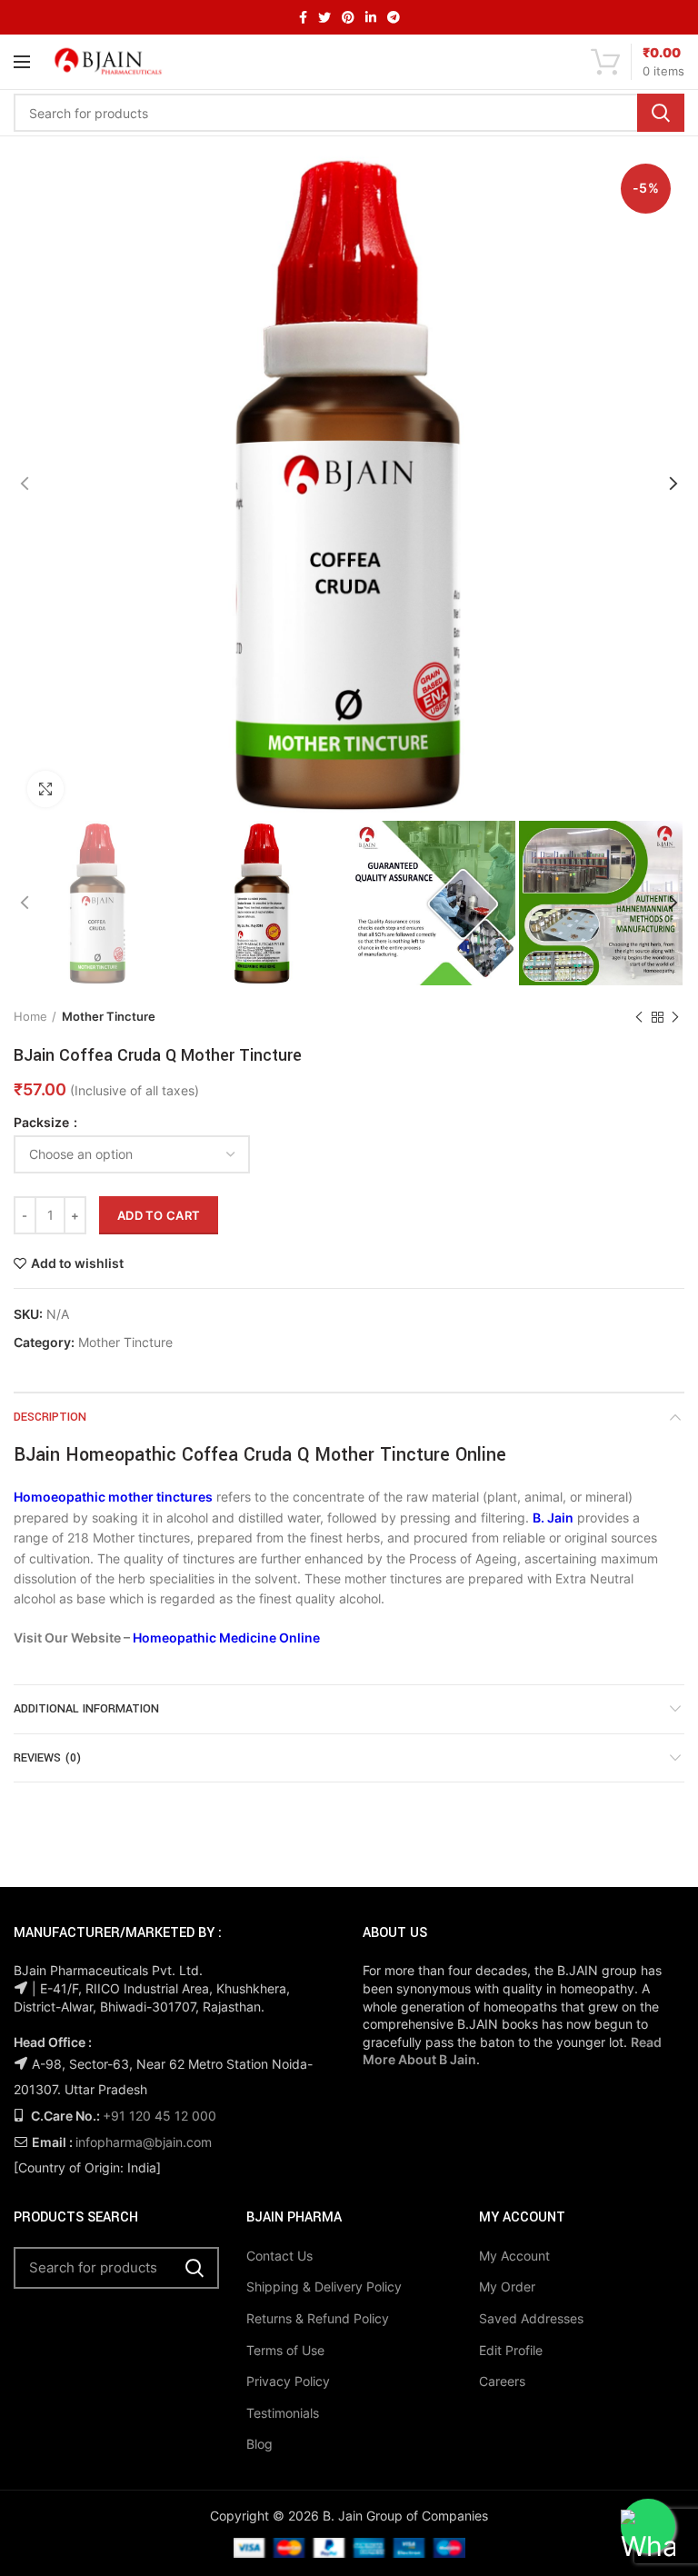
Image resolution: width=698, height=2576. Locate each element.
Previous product (639, 1017)
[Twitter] (324, 17)
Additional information (86, 1709)
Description (50, 1417)
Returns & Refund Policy (318, 2318)
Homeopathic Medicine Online (226, 1637)
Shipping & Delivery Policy (324, 2286)
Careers (502, 2381)
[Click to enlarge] (45, 789)
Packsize (43, 1123)
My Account (514, 2256)
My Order (507, 2286)
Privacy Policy (288, 2381)
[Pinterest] (348, 17)
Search (661, 113)
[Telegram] (394, 17)
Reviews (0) (47, 1758)
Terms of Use (285, 2350)
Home (30, 1016)
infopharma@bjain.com (144, 2142)
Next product (675, 1017)
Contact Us (279, 2256)
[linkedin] (371, 17)
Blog (259, 2444)
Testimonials (283, 2413)
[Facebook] (303, 17)
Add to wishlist (77, 1263)
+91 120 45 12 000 (160, 2116)
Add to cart (159, 1215)
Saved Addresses (531, 2318)
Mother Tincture (109, 1016)
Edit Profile (511, 2350)
